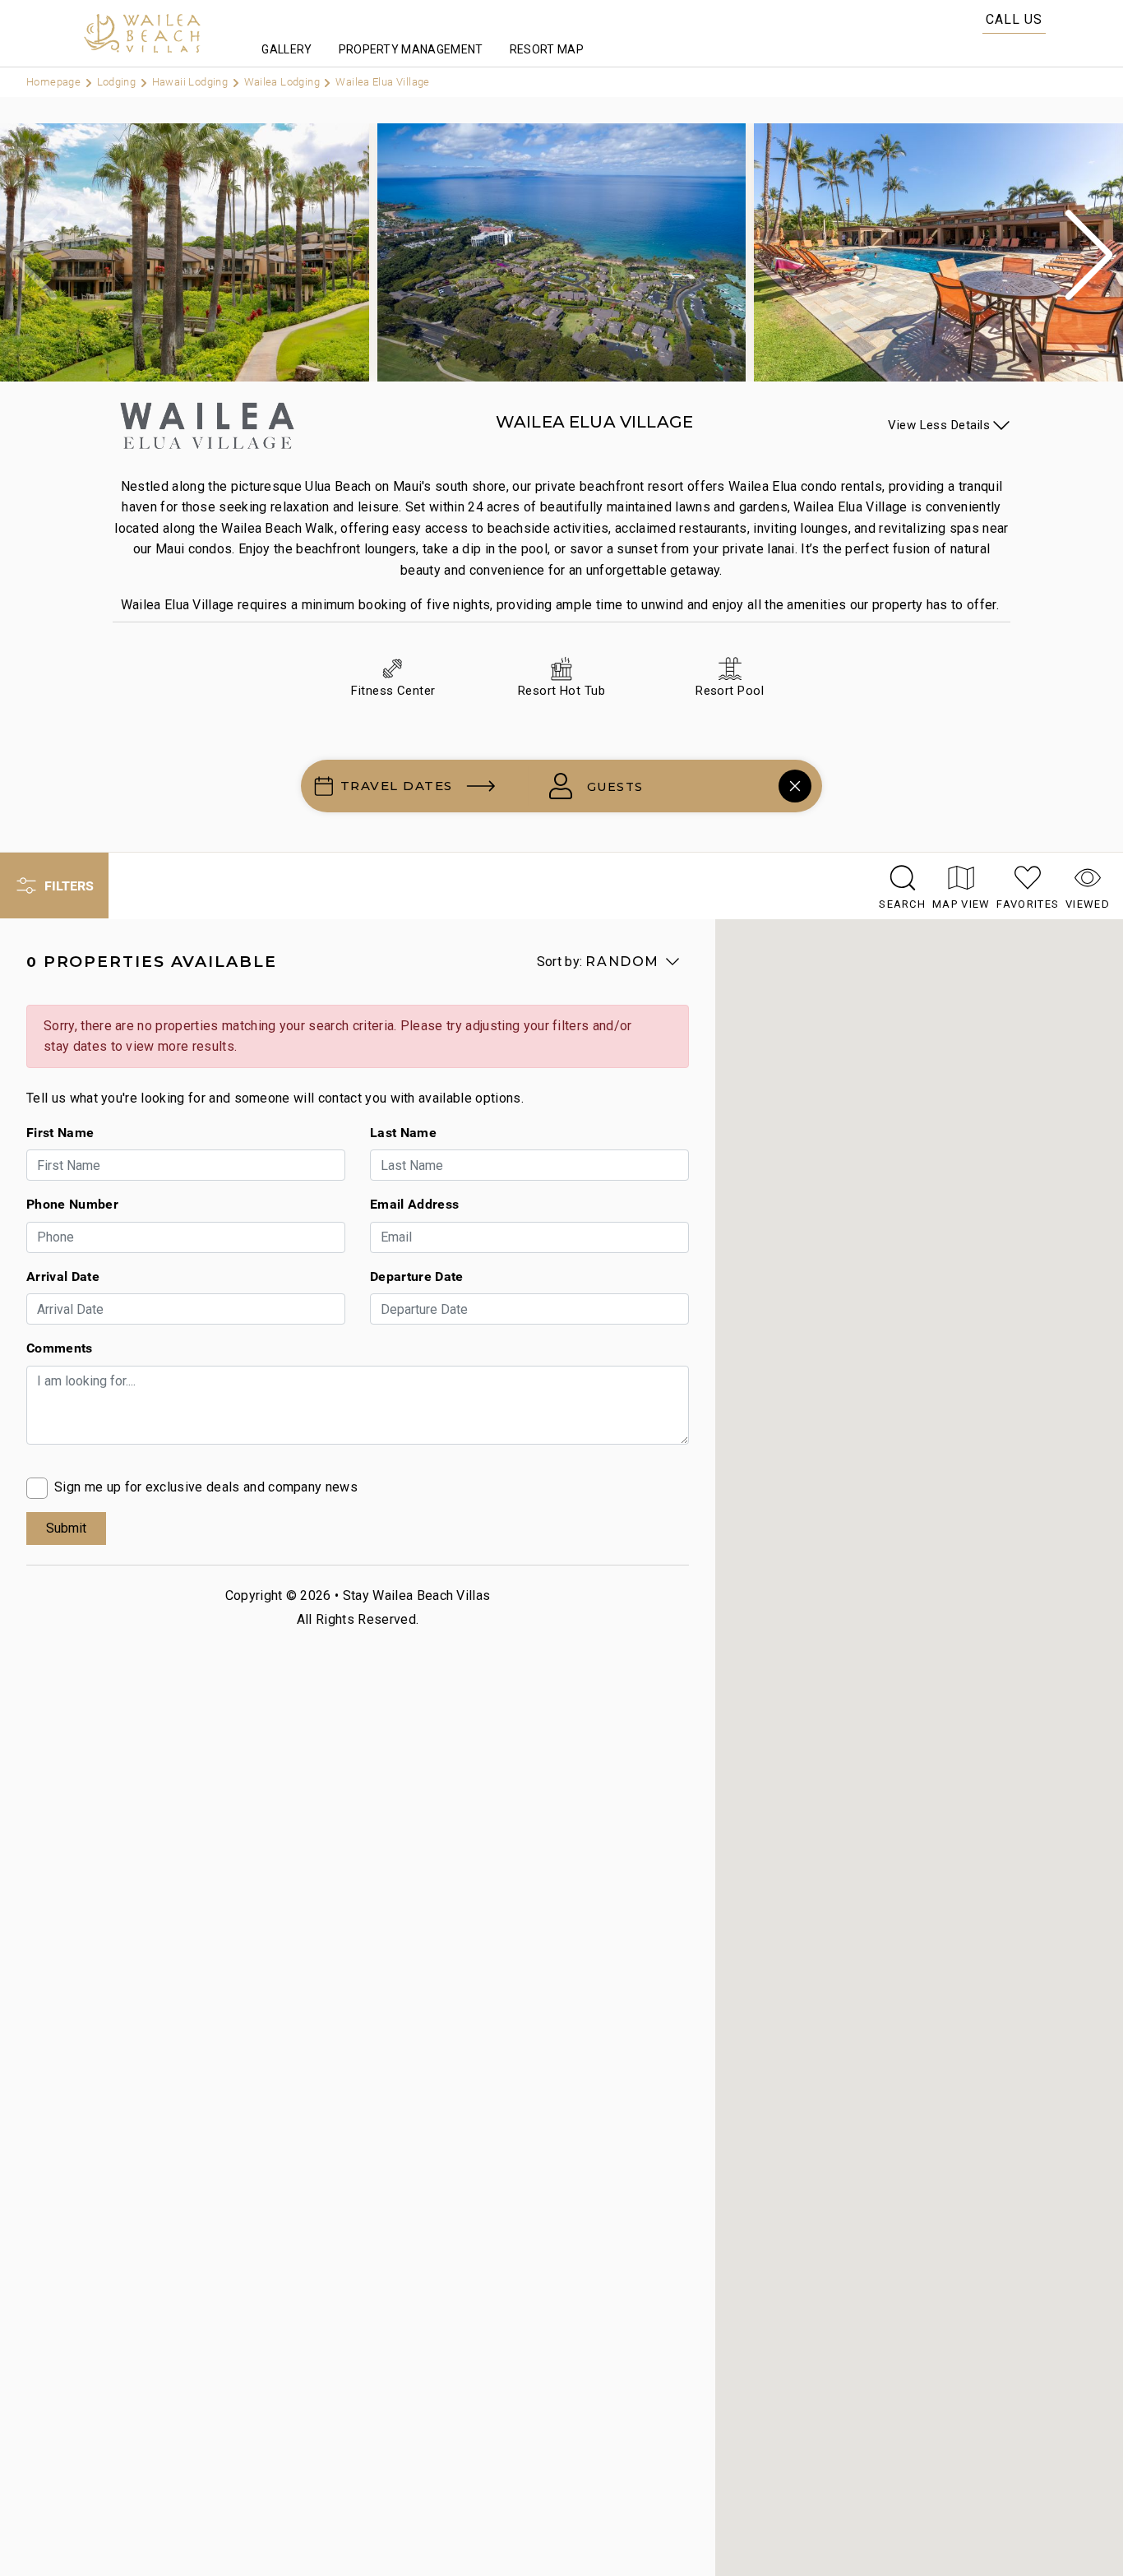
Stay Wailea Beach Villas (417, 1596)
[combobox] (664, 786)
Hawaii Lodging (192, 81)
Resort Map (547, 49)
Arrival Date (63, 1276)
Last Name (403, 1132)
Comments (60, 1348)
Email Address (414, 1204)
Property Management (411, 49)
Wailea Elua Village (382, 81)
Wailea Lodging (284, 81)
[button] (1089, 255)
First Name (60, 1132)
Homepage (55, 81)
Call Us (1014, 19)
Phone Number (72, 1204)
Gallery (287, 49)
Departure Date (416, 1276)
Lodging (118, 81)
